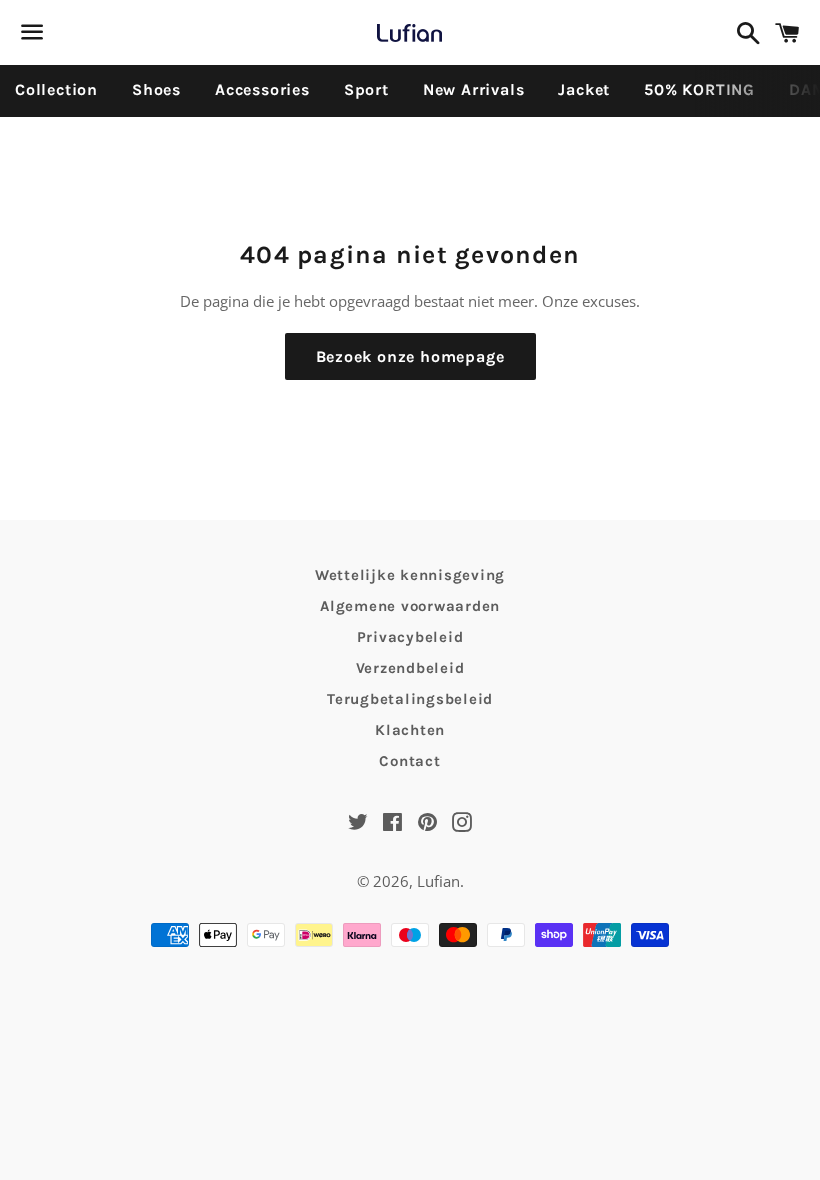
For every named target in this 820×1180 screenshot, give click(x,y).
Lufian (438, 881)
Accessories (262, 89)
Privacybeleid (410, 637)
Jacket (584, 89)
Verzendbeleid (410, 668)
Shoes (156, 89)
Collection (56, 89)
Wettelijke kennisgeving (410, 575)
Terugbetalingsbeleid (410, 699)
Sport (366, 89)
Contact (409, 761)
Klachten (410, 730)
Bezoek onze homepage (410, 356)
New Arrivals (474, 89)
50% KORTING (699, 89)
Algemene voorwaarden (410, 606)
